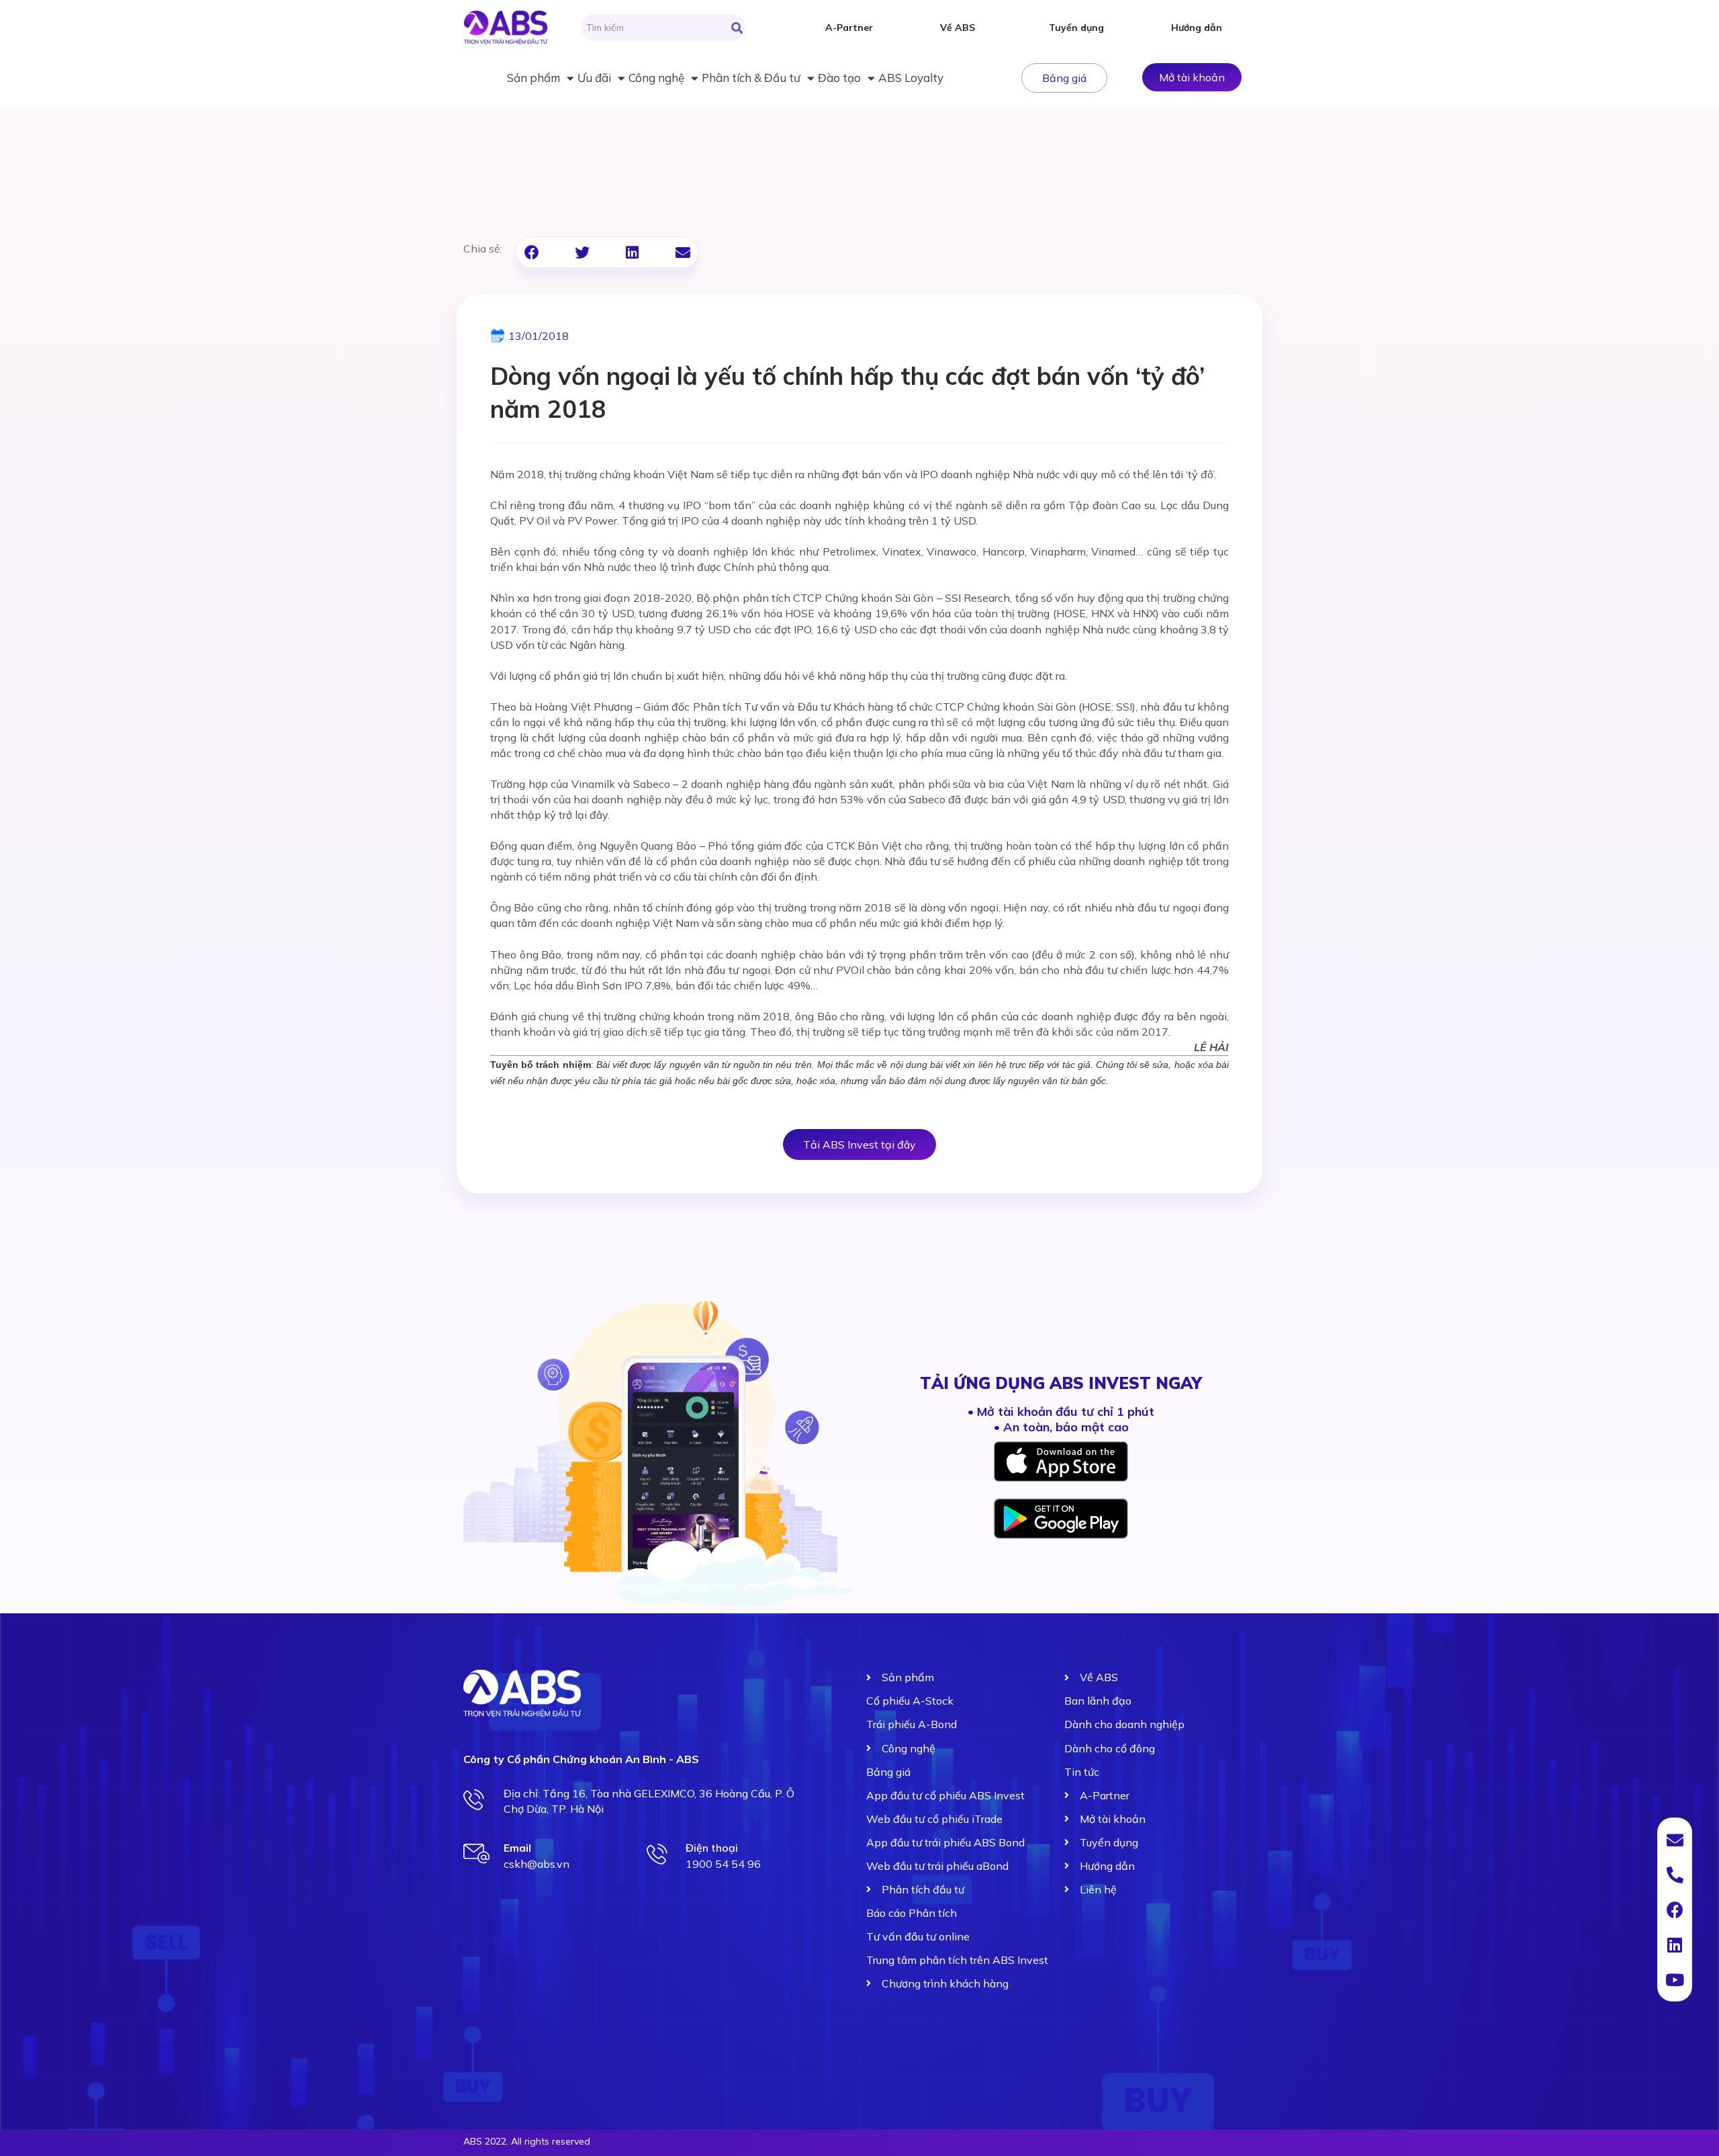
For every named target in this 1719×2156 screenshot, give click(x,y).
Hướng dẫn (1197, 28)
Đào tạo (839, 78)
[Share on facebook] (531, 252)
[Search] (737, 28)
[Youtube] (1675, 1979)
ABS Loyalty (911, 78)
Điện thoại (712, 1848)
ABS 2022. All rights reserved (527, 2141)
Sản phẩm (533, 78)
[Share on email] (683, 252)
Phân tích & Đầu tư (751, 78)
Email (517, 1848)
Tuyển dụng (1076, 28)
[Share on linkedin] (632, 252)
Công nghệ (656, 78)
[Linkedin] (1675, 1944)
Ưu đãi (594, 78)
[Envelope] (1675, 1840)
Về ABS (958, 28)
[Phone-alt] (1675, 1875)
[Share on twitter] (582, 252)
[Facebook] (1675, 1910)
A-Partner (849, 28)
